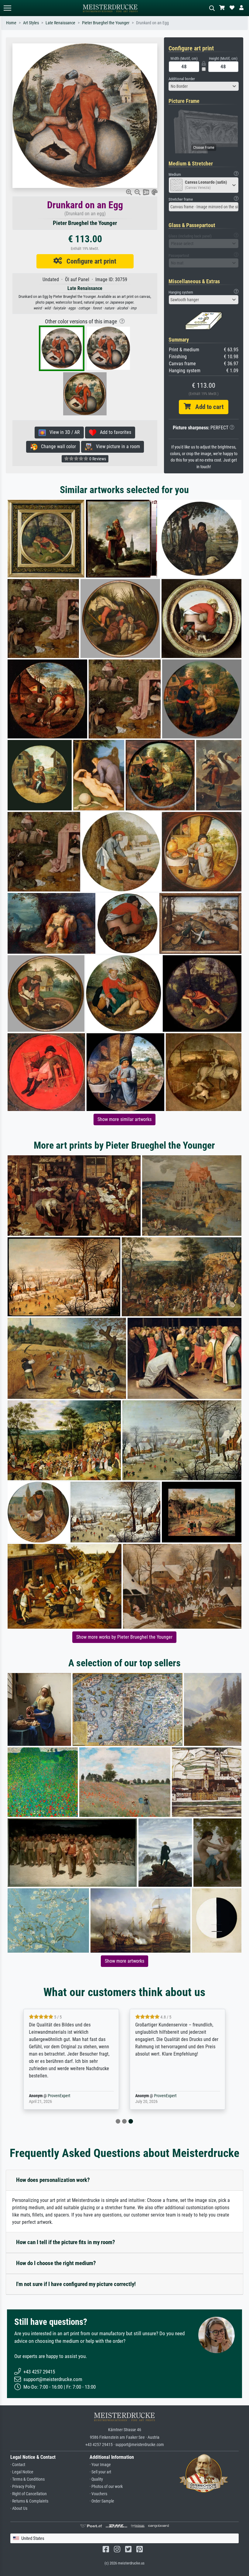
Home (11, 23)
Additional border (182, 79)
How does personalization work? (53, 2180)
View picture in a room (116, 446)
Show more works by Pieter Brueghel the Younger (124, 1637)
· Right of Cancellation (29, 2494)
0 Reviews (97, 459)
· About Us (19, 2508)
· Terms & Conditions (27, 2479)
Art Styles (31, 23)
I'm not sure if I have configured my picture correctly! (76, 2284)
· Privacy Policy (23, 2487)
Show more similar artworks (124, 1119)
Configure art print (89, 261)
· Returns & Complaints (29, 2501)
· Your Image (100, 2465)
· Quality (96, 2479)
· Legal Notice (22, 2472)
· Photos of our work (106, 2487)
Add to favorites (114, 432)
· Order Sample (102, 2501)
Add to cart (207, 407)
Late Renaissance (60, 23)
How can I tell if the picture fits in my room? (66, 2242)
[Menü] (7, 8)
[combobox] (204, 86)
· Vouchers (98, 2494)
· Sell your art (100, 2472)
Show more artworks (124, 1961)
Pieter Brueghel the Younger (106, 23)
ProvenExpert (59, 2096)
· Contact (18, 2465)
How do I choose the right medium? (56, 2263)
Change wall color (57, 446)
